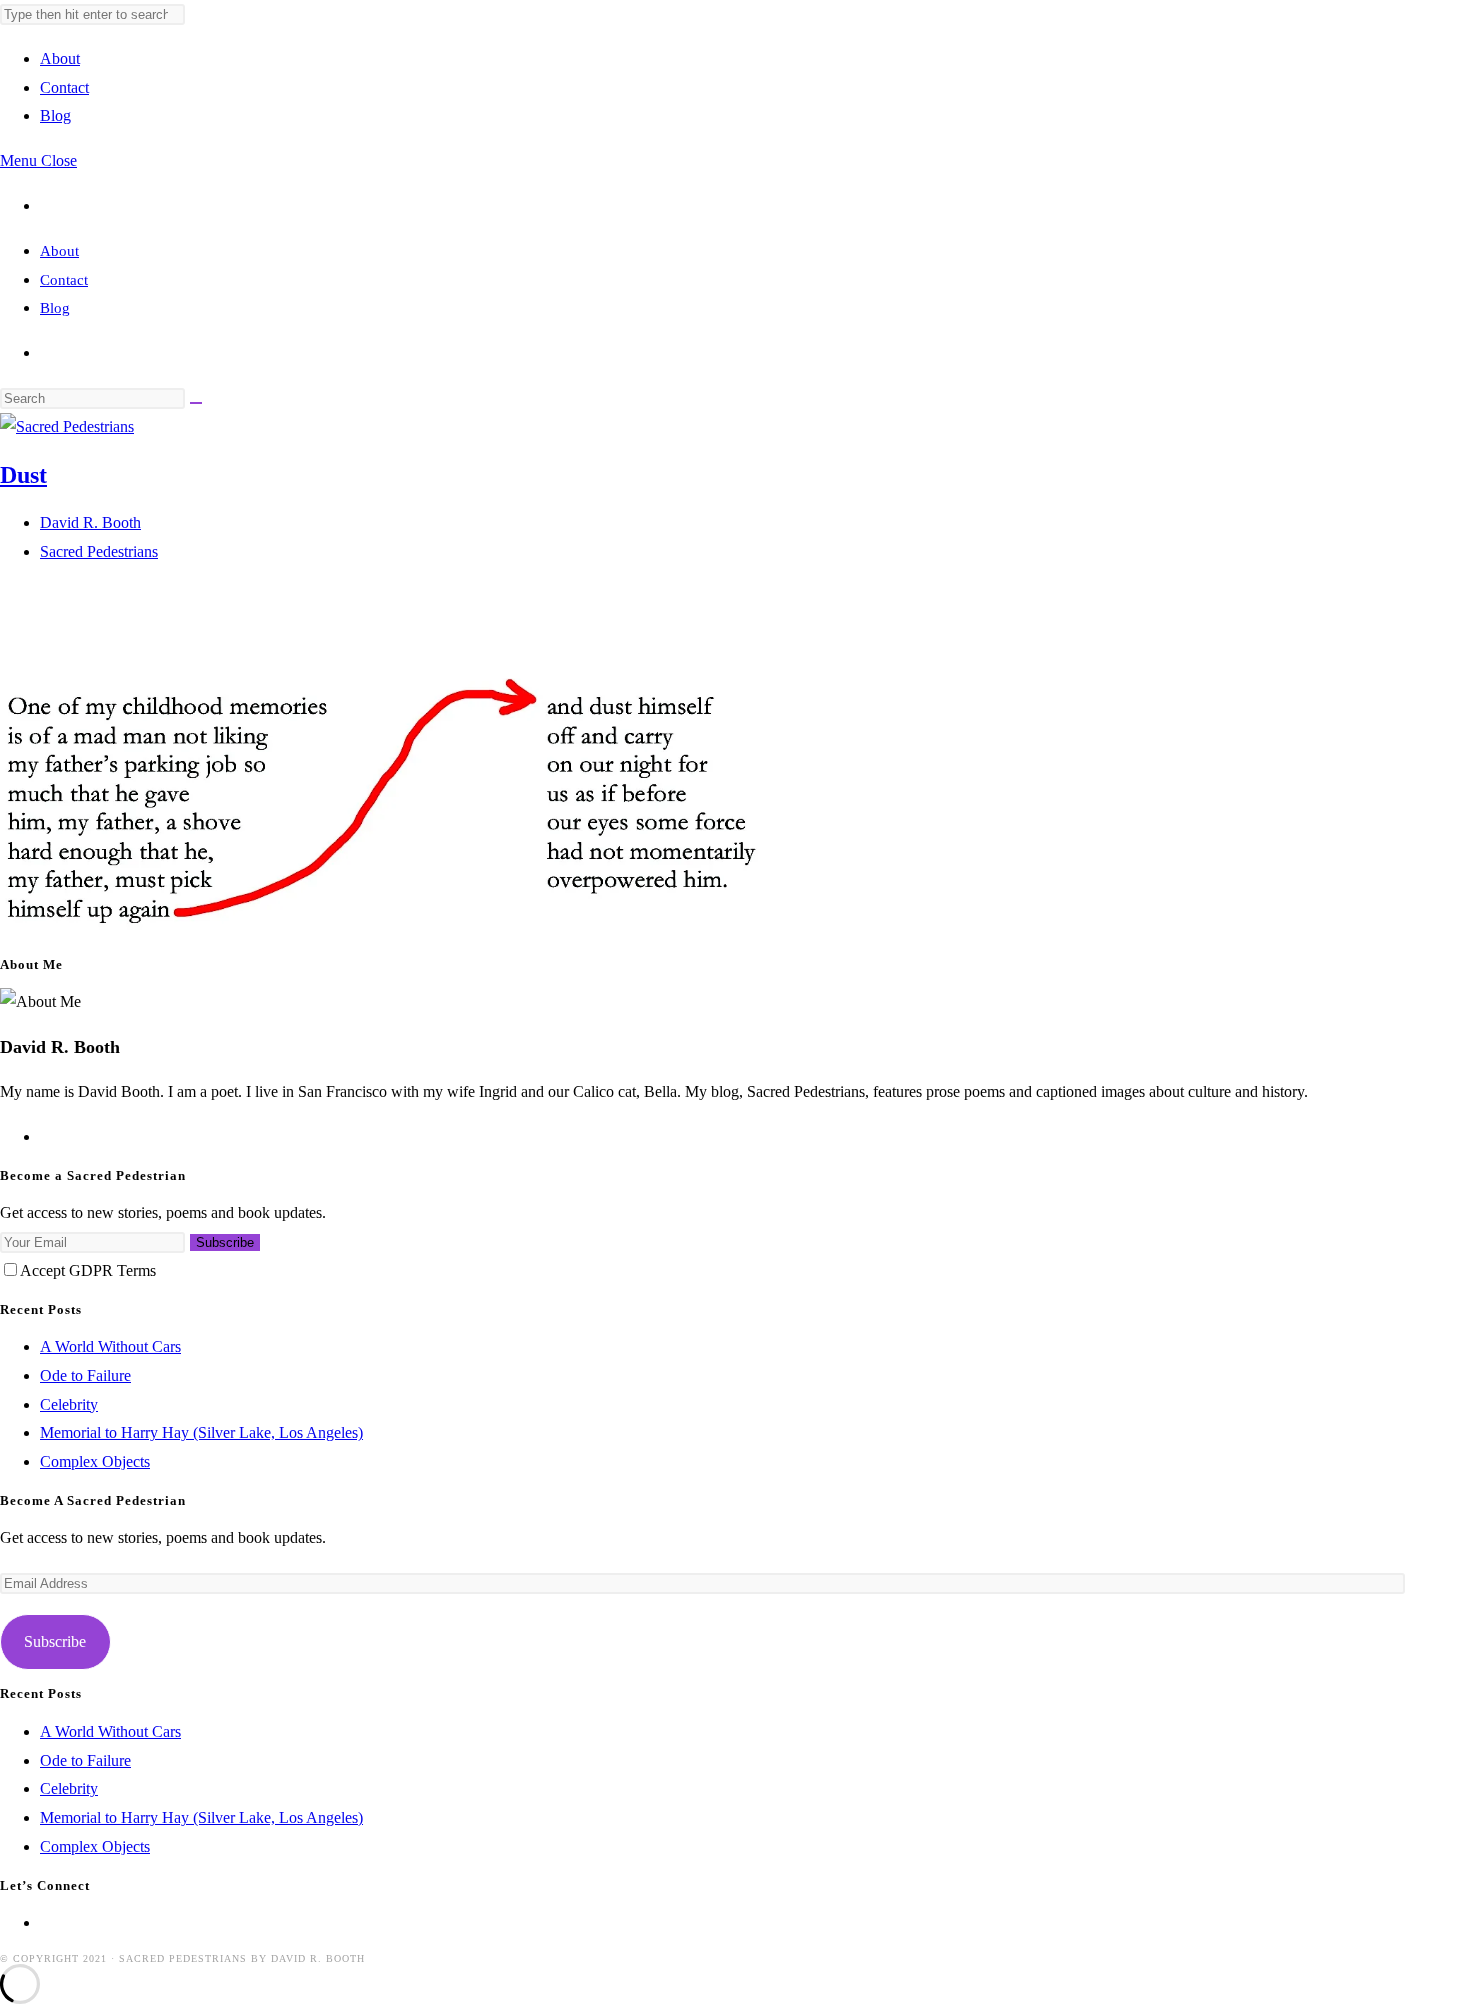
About (59, 251)
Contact (64, 280)
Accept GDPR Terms (88, 1270)
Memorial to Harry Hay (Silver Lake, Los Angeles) (201, 1432)
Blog (55, 308)
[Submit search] (196, 403)
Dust (23, 475)
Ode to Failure (85, 1375)
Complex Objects (95, 1461)
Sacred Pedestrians (99, 551)
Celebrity (69, 1404)
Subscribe (225, 1242)
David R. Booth (90, 522)
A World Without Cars (110, 1346)
